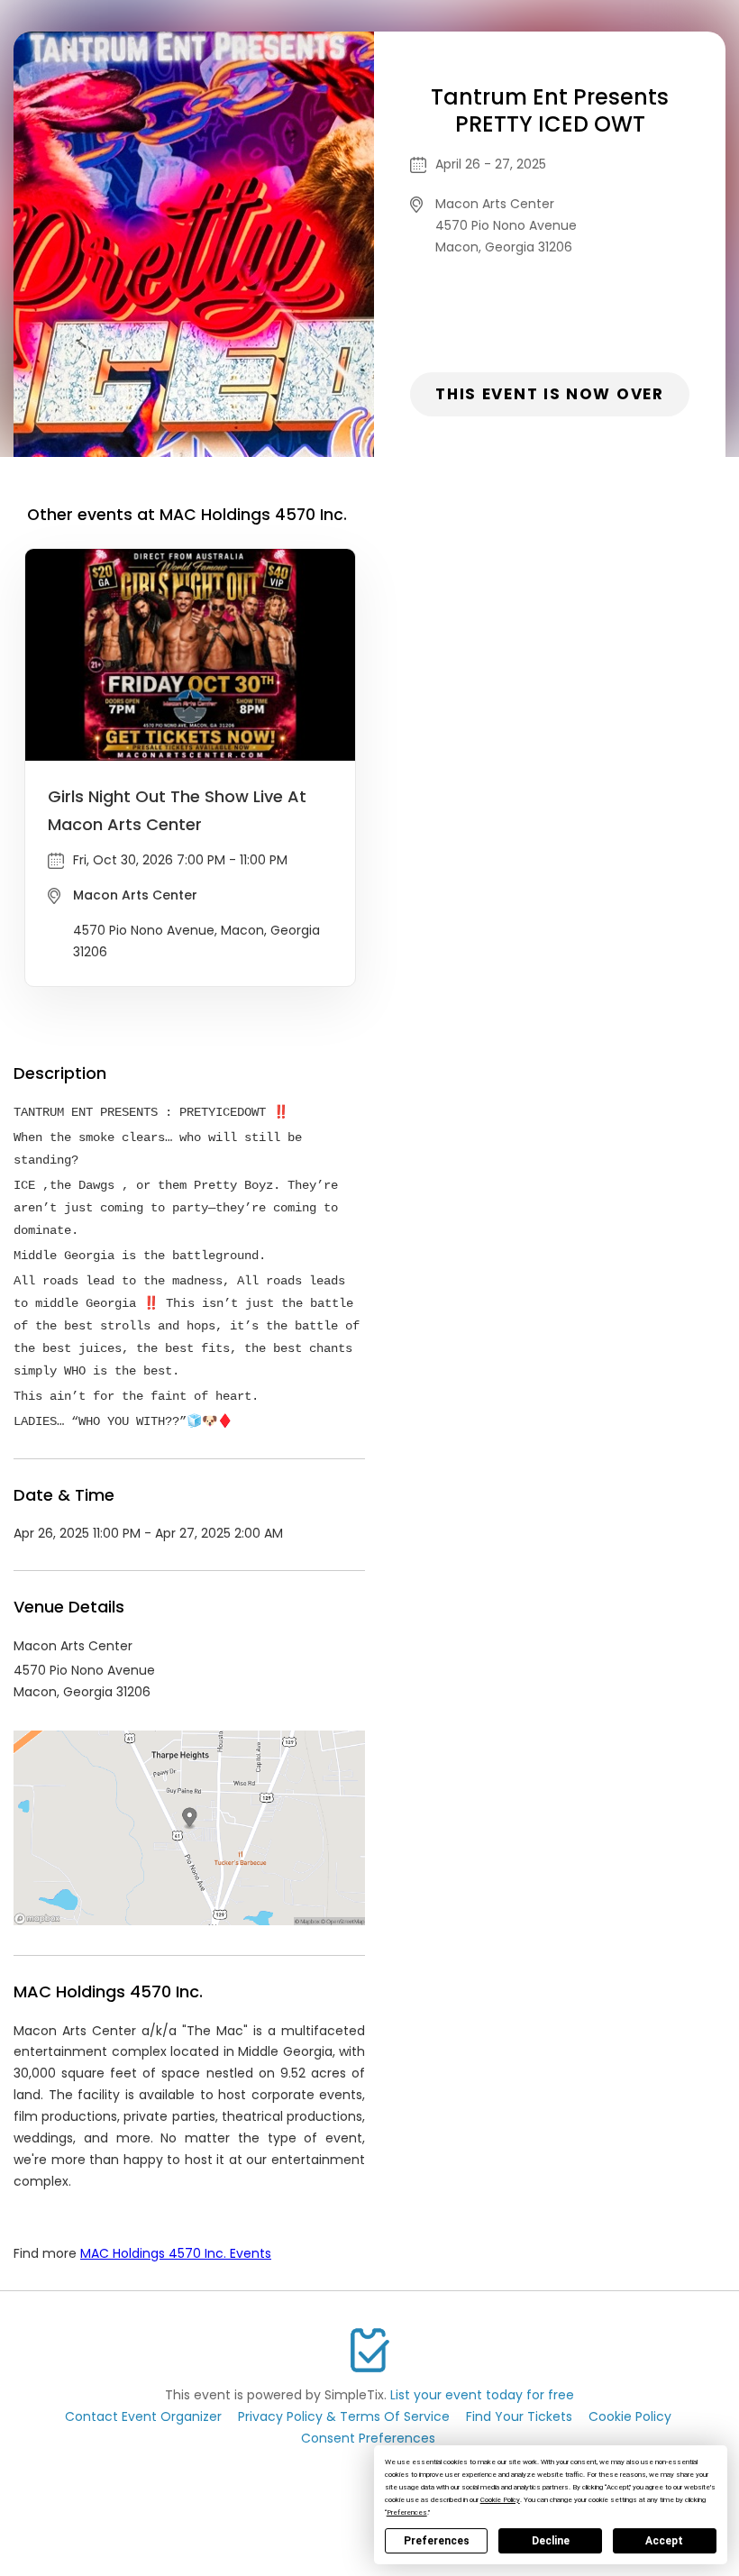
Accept (664, 2541)
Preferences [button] (407, 2512)
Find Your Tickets (519, 2416)
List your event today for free (482, 2395)
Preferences (437, 2541)
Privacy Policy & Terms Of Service (344, 2416)
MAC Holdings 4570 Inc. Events (176, 2253)
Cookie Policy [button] (500, 2500)
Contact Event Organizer (143, 2416)
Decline (551, 2541)
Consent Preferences (368, 2438)
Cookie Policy (630, 2416)
